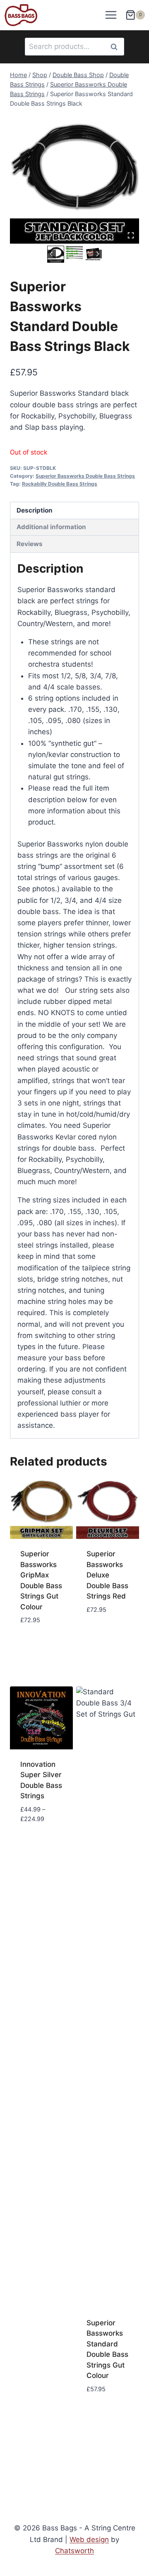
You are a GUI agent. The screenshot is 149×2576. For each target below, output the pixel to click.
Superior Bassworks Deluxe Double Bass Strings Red (107, 1575)
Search (116, 47)
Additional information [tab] (51, 527)
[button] (74, 253)
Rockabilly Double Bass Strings (60, 484)
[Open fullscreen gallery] (131, 235)
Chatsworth (74, 2551)
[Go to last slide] (52, 254)
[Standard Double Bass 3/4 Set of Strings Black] (74, 179)
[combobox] (74, 47)
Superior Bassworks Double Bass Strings (85, 476)
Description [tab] (35, 510)
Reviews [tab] (30, 544)
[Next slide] (97, 254)
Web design (89, 2540)
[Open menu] (111, 15)
